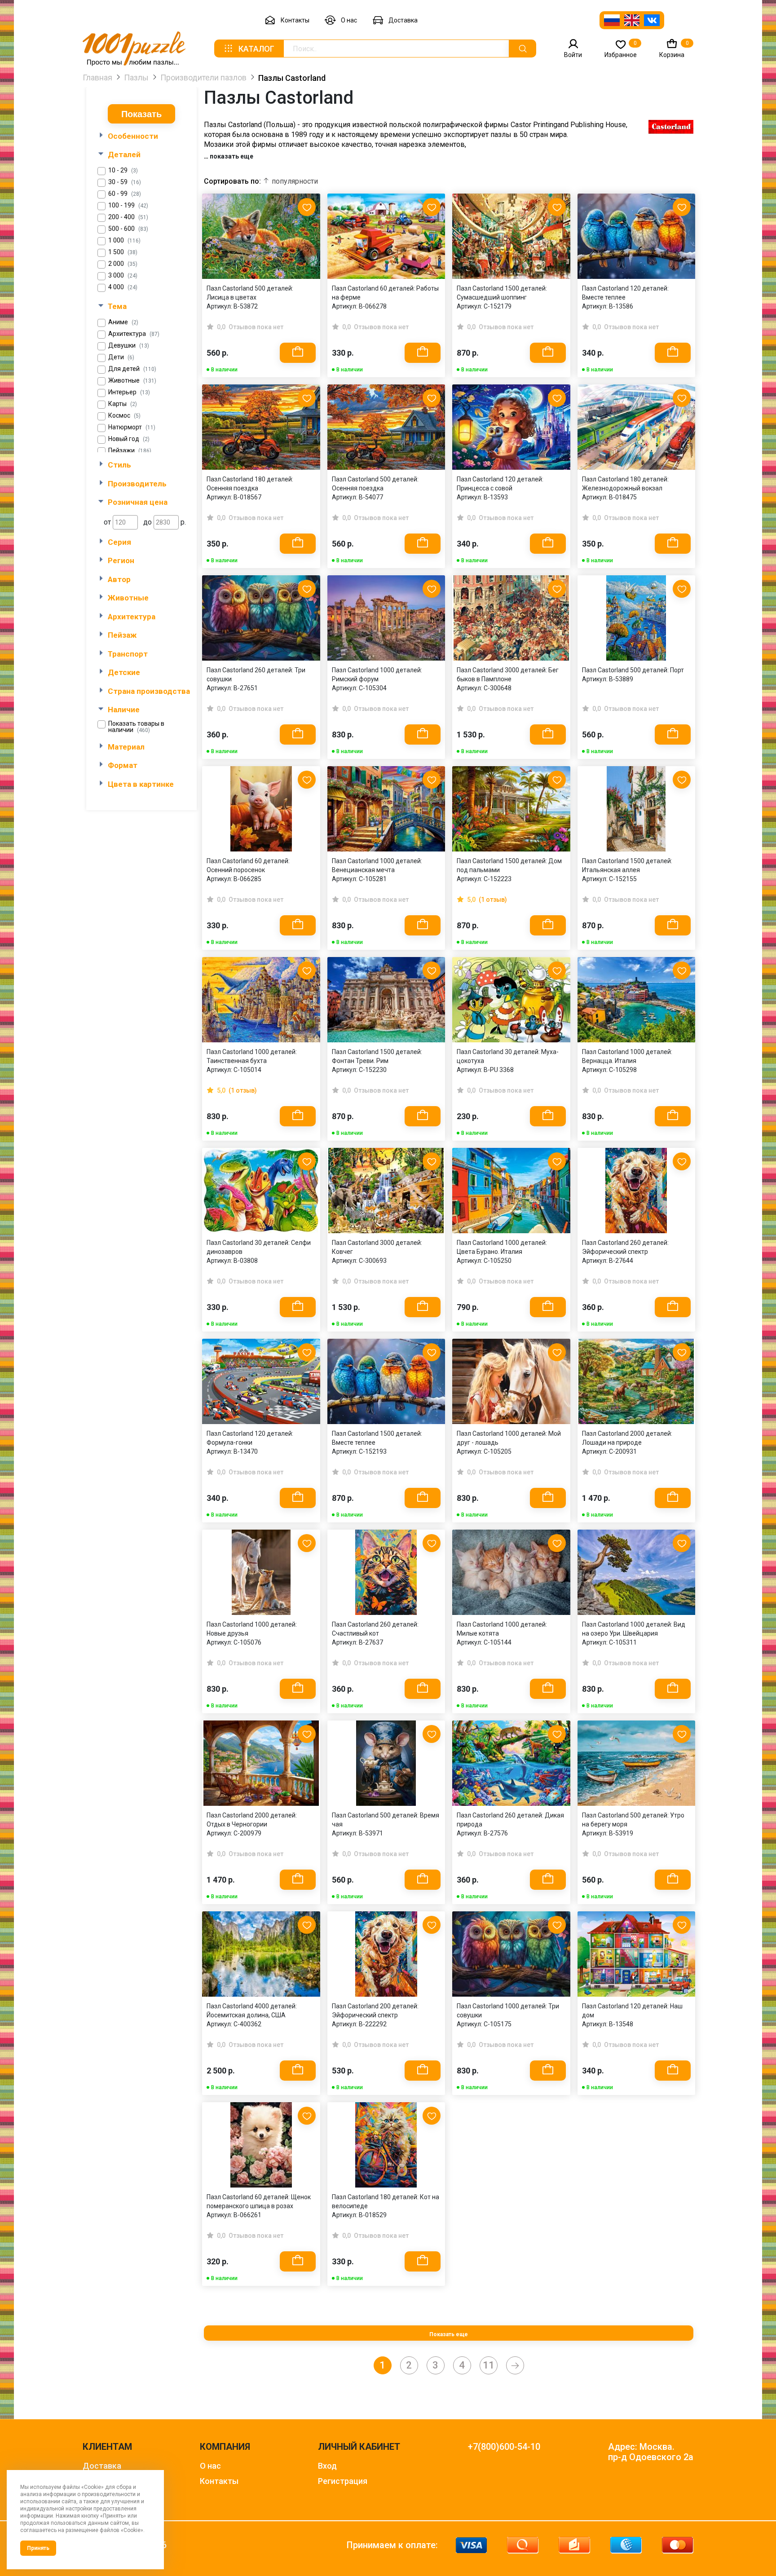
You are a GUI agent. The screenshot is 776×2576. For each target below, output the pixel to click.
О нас (349, 20)
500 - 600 (128, 229)
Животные (132, 381)
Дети (121, 357)
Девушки (129, 346)
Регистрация (343, 2481)
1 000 (124, 240)
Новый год (129, 439)
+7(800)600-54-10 (504, 2447)
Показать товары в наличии (136, 727)
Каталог (256, 49)
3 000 (123, 276)
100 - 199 (128, 205)
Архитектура (134, 334)
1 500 (123, 252)
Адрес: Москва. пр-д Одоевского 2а (651, 2452)
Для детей (132, 369)
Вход (327, 2466)
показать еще (231, 156)
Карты (123, 404)
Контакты (295, 20)
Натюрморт (132, 427)
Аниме (123, 322)
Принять (38, 2548)
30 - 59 (125, 182)
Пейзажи (130, 451)
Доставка (403, 20)
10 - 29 (123, 170)
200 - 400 (128, 217)
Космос (124, 416)
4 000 (123, 287)
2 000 (123, 264)
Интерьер (129, 392)
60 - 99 (125, 194)
